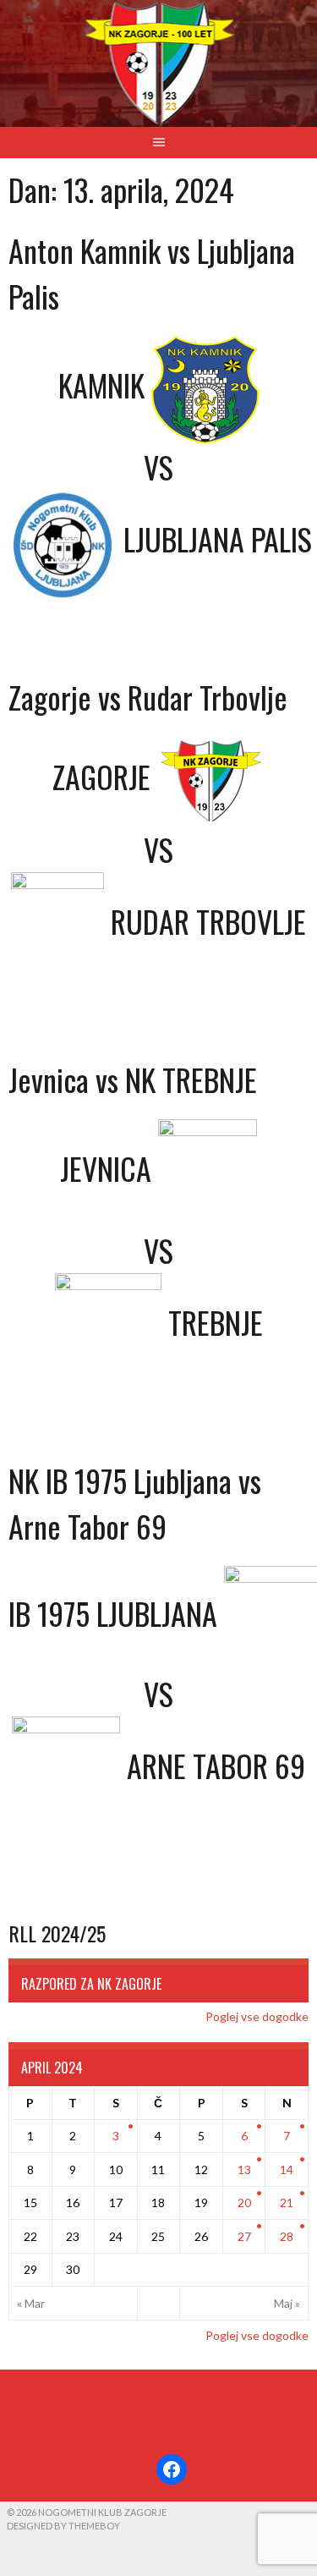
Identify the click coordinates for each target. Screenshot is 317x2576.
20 (244, 2203)
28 (287, 2236)
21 (287, 2203)
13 (244, 2170)
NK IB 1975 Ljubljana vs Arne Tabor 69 (135, 1503)
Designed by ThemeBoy (63, 2526)
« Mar (31, 2303)
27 (244, 2236)
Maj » (287, 2303)
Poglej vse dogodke (257, 2016)
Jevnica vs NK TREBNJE (133, 1079)
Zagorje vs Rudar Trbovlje (148, 697)
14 (287, 2170)
